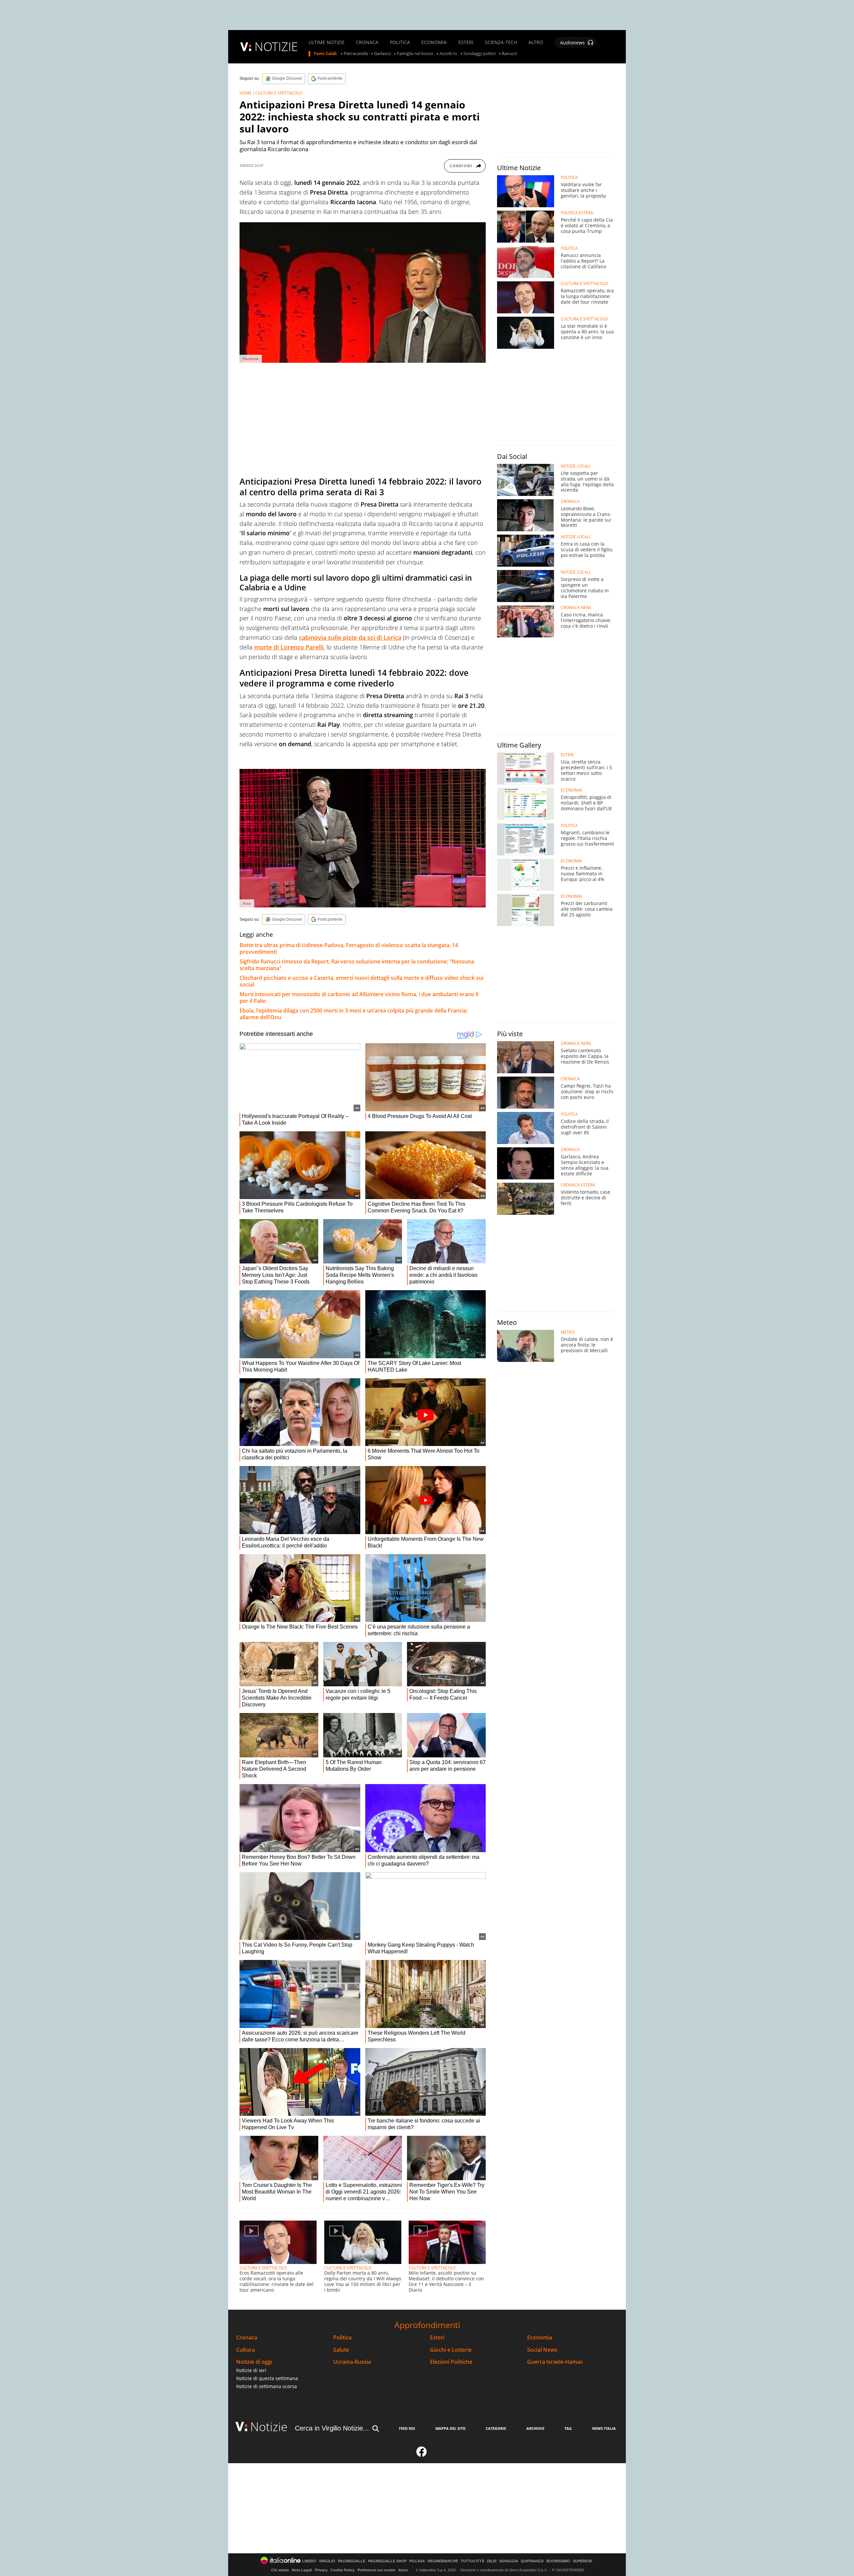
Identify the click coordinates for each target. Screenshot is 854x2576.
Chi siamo (280, 2570)
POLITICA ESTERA (577, 213)
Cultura (246, 2350)
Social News (542, 2350)
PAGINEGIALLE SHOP (387, 2561)
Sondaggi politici (480, 54)
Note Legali (302, 2570)
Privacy (321, 2570)
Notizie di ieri (251, 2370)
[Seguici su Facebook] (422, 2455)
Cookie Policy (343, 2570)
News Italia (604, 2428)
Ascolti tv (448, 54)
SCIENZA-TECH (501, 42)
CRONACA (367, 42)
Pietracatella (356, 54)
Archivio (535, 2428)
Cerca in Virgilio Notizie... (332, 2428)
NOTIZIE (276, 47)
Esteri (437, 2338)
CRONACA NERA (576, 608)
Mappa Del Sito (451, 2428)
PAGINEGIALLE (352, 2561)
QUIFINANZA (532, 2561)
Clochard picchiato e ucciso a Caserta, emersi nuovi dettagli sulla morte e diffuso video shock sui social (361, 981)
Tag (568, 2428)
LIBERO (309, 2561)
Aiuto (403, 2570)
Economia (540, 2338)
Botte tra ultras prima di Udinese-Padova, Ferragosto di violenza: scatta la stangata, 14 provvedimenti (349, 948)
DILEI (492, 2561)
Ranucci (509, 54)
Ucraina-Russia (352, 2362)
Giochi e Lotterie (451, 2350)
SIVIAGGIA (509, 2561)
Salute (341, 2350)
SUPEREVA (582, 2561)
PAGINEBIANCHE (443, 2561)
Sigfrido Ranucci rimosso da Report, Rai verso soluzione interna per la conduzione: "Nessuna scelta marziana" (357, 965)
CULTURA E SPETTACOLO (279, 93)
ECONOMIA (434, 42)
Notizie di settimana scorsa (267, 2386)
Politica (342, 2338)
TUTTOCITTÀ (473, 2561)
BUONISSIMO (558, 2561)
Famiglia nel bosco (415, 54)
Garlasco (382, 54)
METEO (568, 1332)
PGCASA (417, 2561)
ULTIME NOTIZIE (327, 42)
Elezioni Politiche (451, 2362)
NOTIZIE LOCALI (575, 466)
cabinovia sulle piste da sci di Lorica (350, 637)
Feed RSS (407, 2428)
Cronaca (247, 2338)
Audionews (572, 43)
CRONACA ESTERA (578, 1185)
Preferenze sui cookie (376, 2570)
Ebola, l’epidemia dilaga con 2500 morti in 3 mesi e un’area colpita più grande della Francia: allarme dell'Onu (354, 1014)
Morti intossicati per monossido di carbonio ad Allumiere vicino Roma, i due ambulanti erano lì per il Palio (359, 997)
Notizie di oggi (254, 2362)
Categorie (496, 2428)
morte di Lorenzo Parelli (289, 647)
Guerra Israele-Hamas (555, 2362)
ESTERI (466, 42)
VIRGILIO (327, 2561)
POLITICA (400, 42)
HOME (246, 93)
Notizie (269, 2427)
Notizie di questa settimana (267, 2378)
